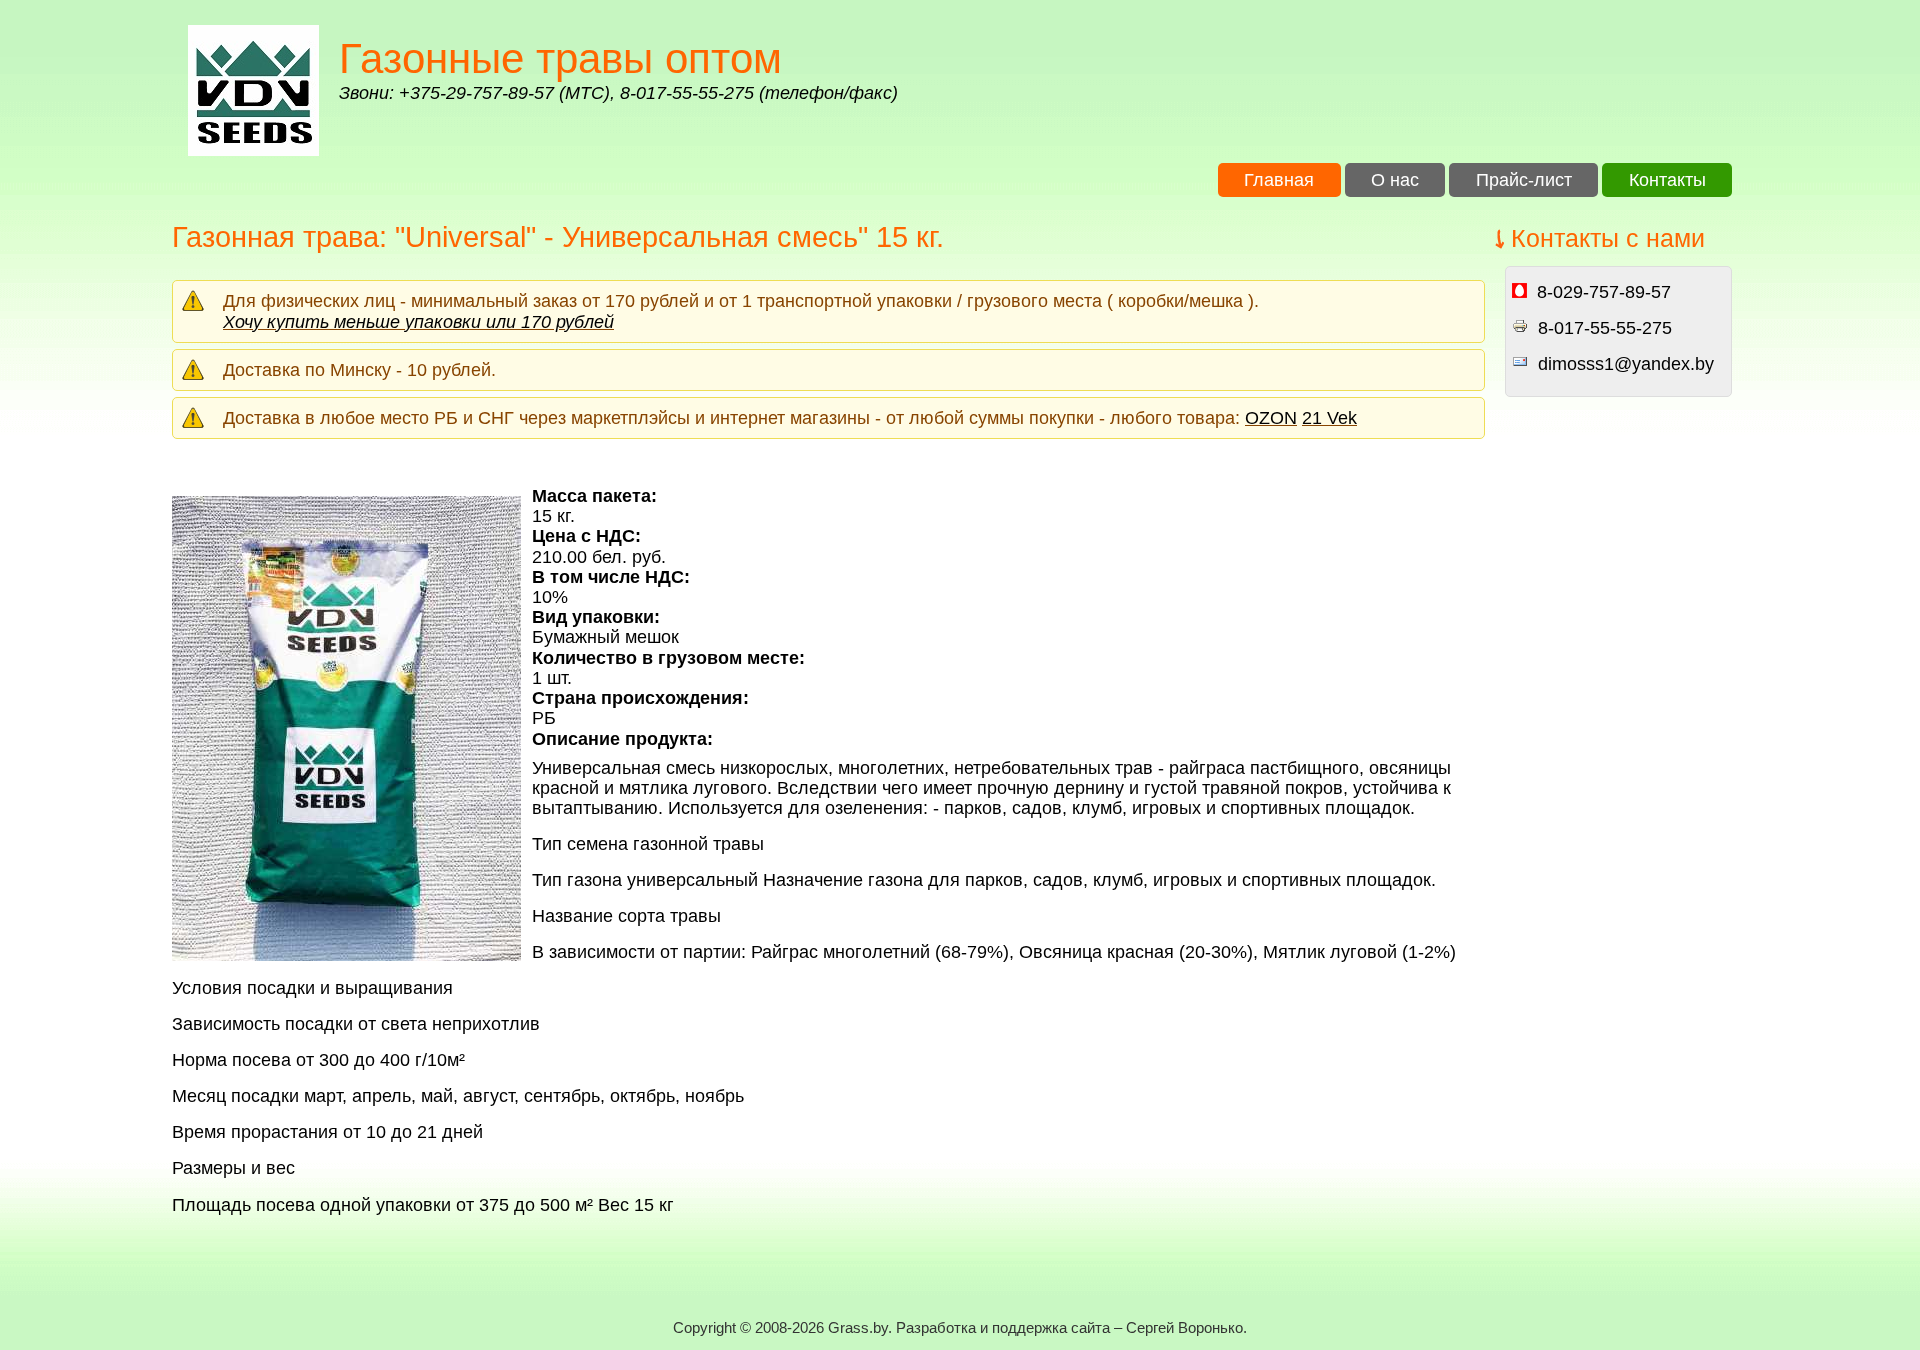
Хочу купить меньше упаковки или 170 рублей (418, 322)
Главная (1279, 180)
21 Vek (1329, 418)
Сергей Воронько (1184, 1327)
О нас (1395, 180)
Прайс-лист (1524, 180)
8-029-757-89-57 (1604, 292)
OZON (1271, 418)
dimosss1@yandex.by (1626, 364)
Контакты (1667, 180)
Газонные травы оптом (560, 58)
